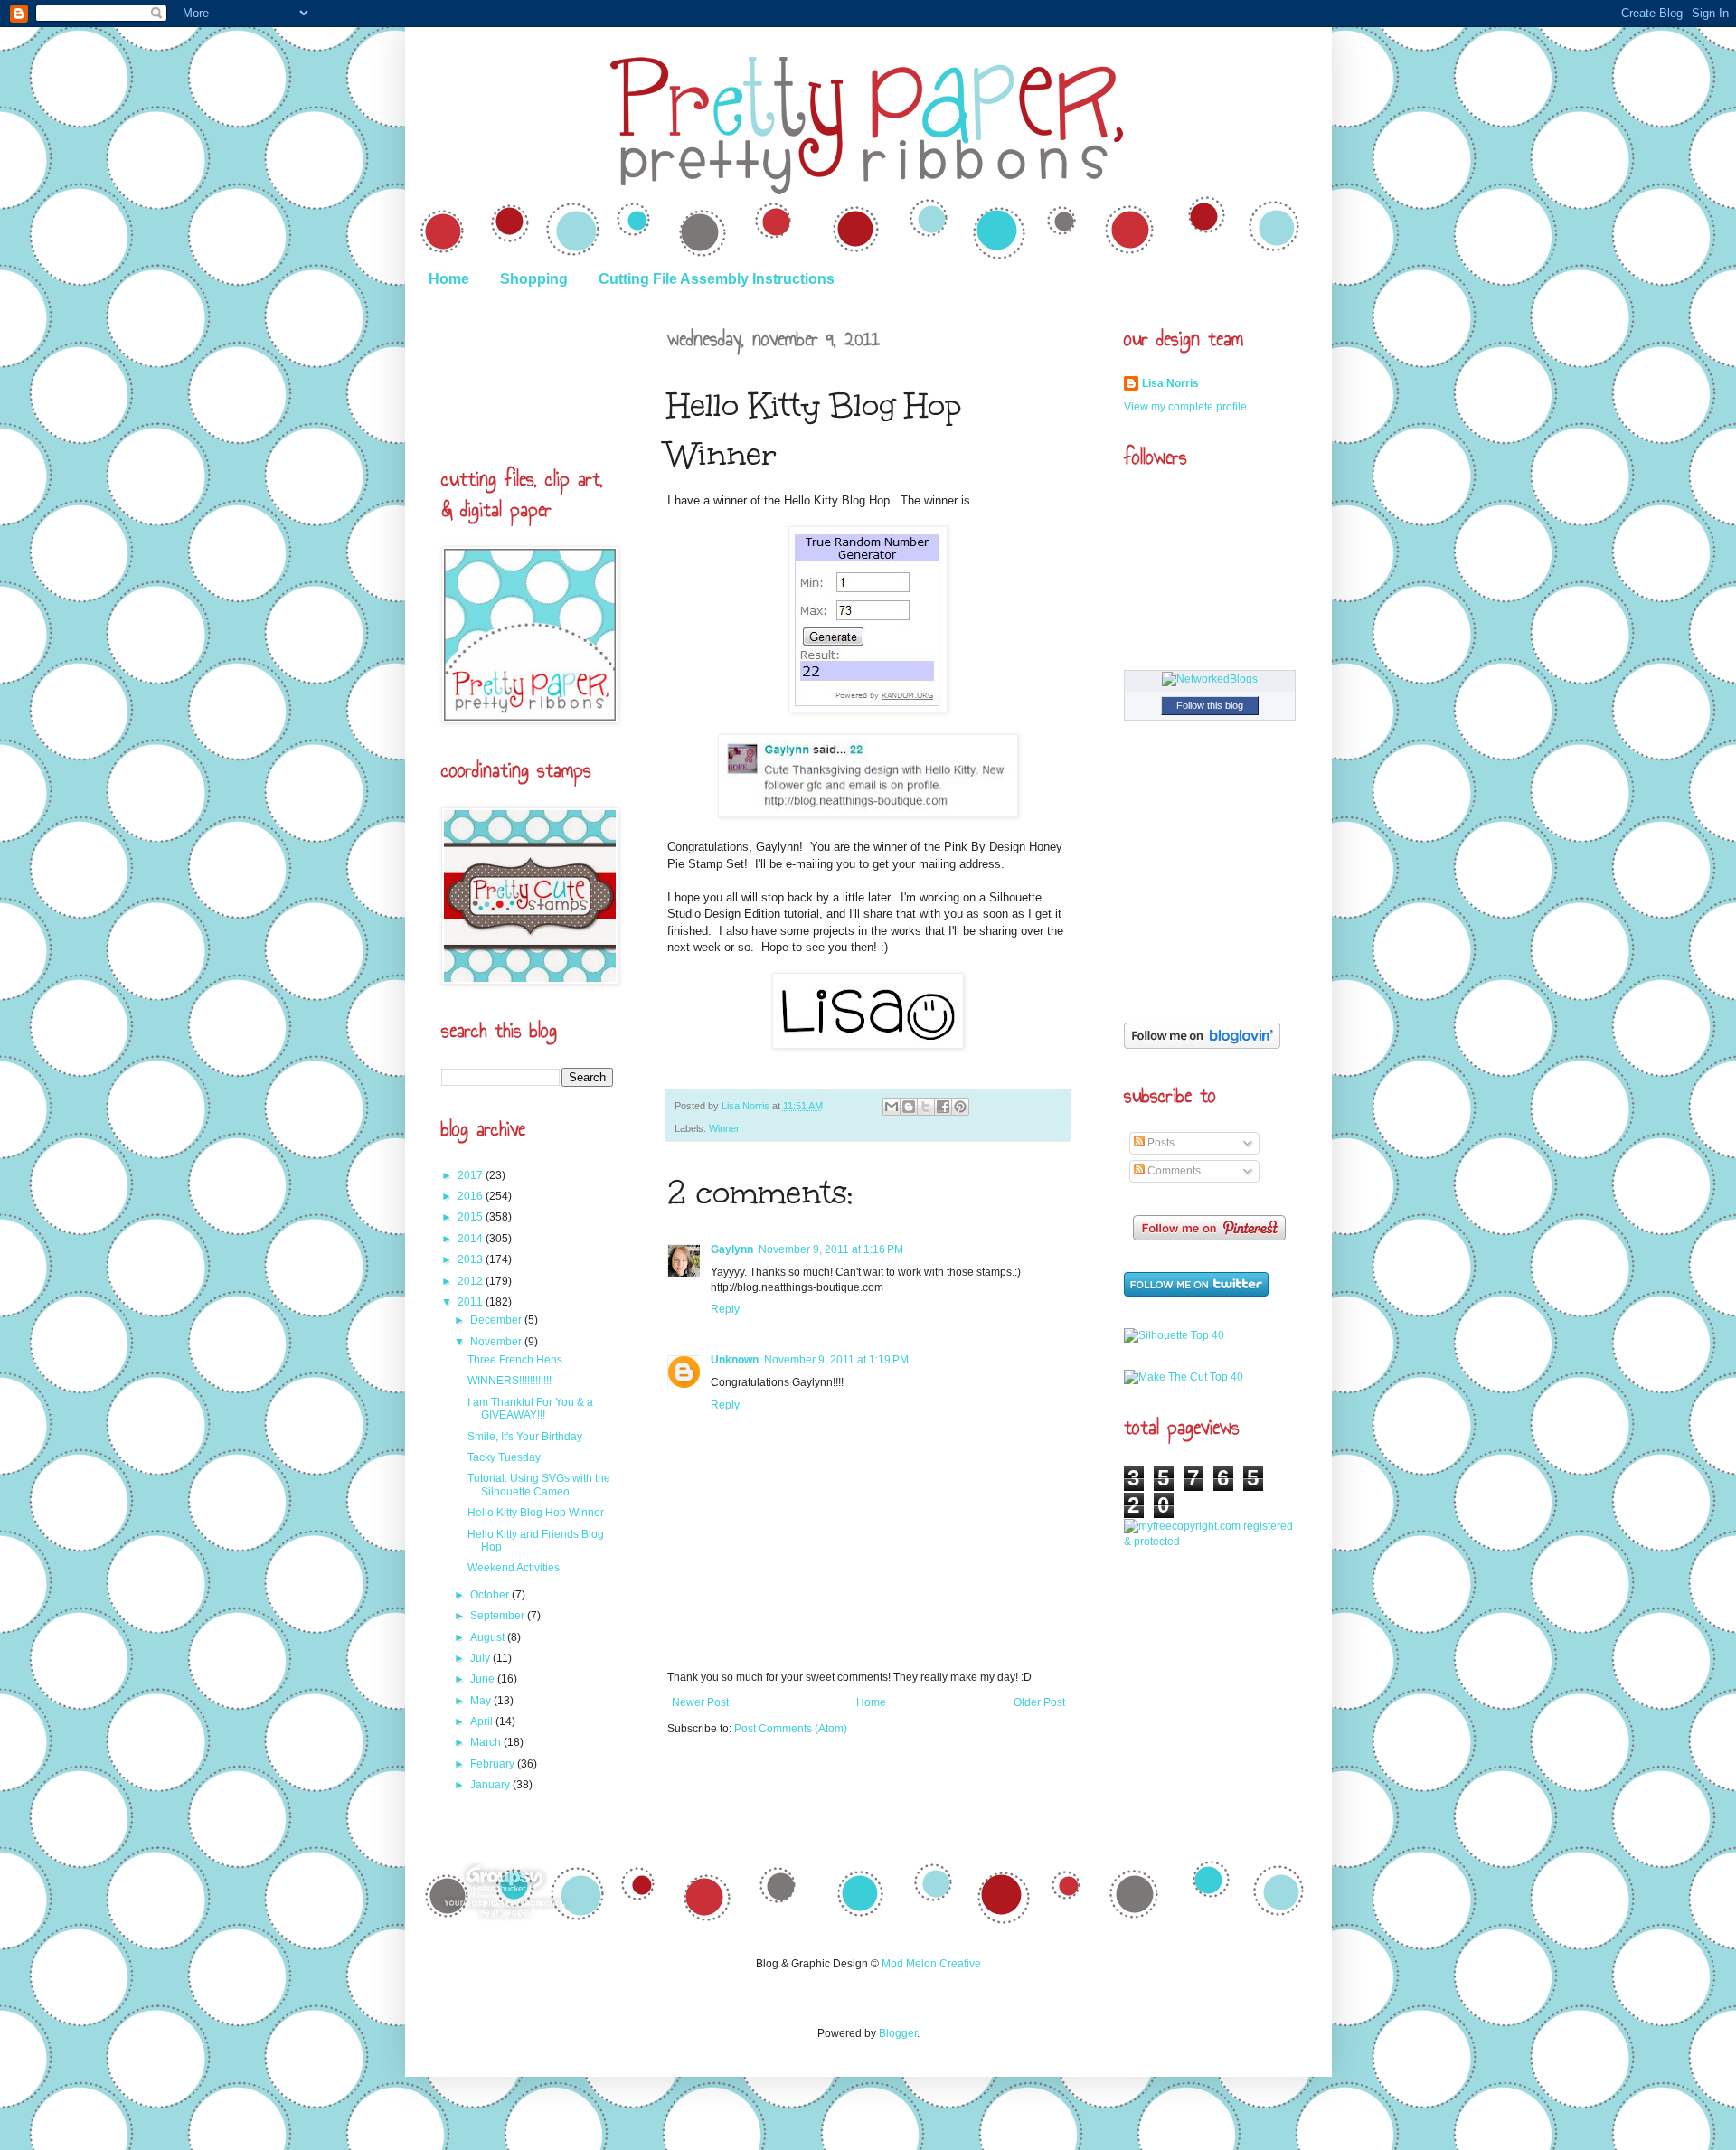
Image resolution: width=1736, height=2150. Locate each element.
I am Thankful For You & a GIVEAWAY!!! (530, 1409)
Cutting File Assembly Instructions (717, 279)
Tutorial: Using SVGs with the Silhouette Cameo (539, 1485)
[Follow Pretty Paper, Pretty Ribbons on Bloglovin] (1202, 1045)
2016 (472, 1196)
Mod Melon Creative (931, 1964)
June (484, 1679)
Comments (1173, 1171)
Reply (725, 1309)
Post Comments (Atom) (791, 1729)
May (482, 1701)
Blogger (898, 2033)
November (497, 1342)
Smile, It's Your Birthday (525, 1437)
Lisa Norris (747, 1106)
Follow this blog (1210, 705)
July (481, 1658)
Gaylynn (732, 1249)
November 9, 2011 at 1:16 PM (831, 1249)
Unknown (735, 1360)
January (491, 1785)
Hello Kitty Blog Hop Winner (536, 1513)
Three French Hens (515, 1360)
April (483, 1721)
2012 (472, 1281)
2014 (472, 1239)
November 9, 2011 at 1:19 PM (836, 1360)
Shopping (534, 279)
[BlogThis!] (909, 1107)
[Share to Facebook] (943, 1107)
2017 (472, 1175)
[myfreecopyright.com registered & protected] (1210, 1542)
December (497, 1320)
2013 (472, 1259)
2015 (472, 1217)
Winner (724, 1128)
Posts (1160, 1143)
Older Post (1039, 1702)
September (499, 1616)
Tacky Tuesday (504, 1457)
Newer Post (700, 1702)
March (487, 1742)
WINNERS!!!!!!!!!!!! (509, 1381)
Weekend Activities (514, 1568)
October (491, 1595)
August (489, 1637)
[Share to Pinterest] (960, 1107)
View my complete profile (1185, 407)
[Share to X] (926, 1107)
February (494, 1764)
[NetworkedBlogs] (1210, 679)
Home (449, 279)
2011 (472, 1302)
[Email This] (892, 1107)
